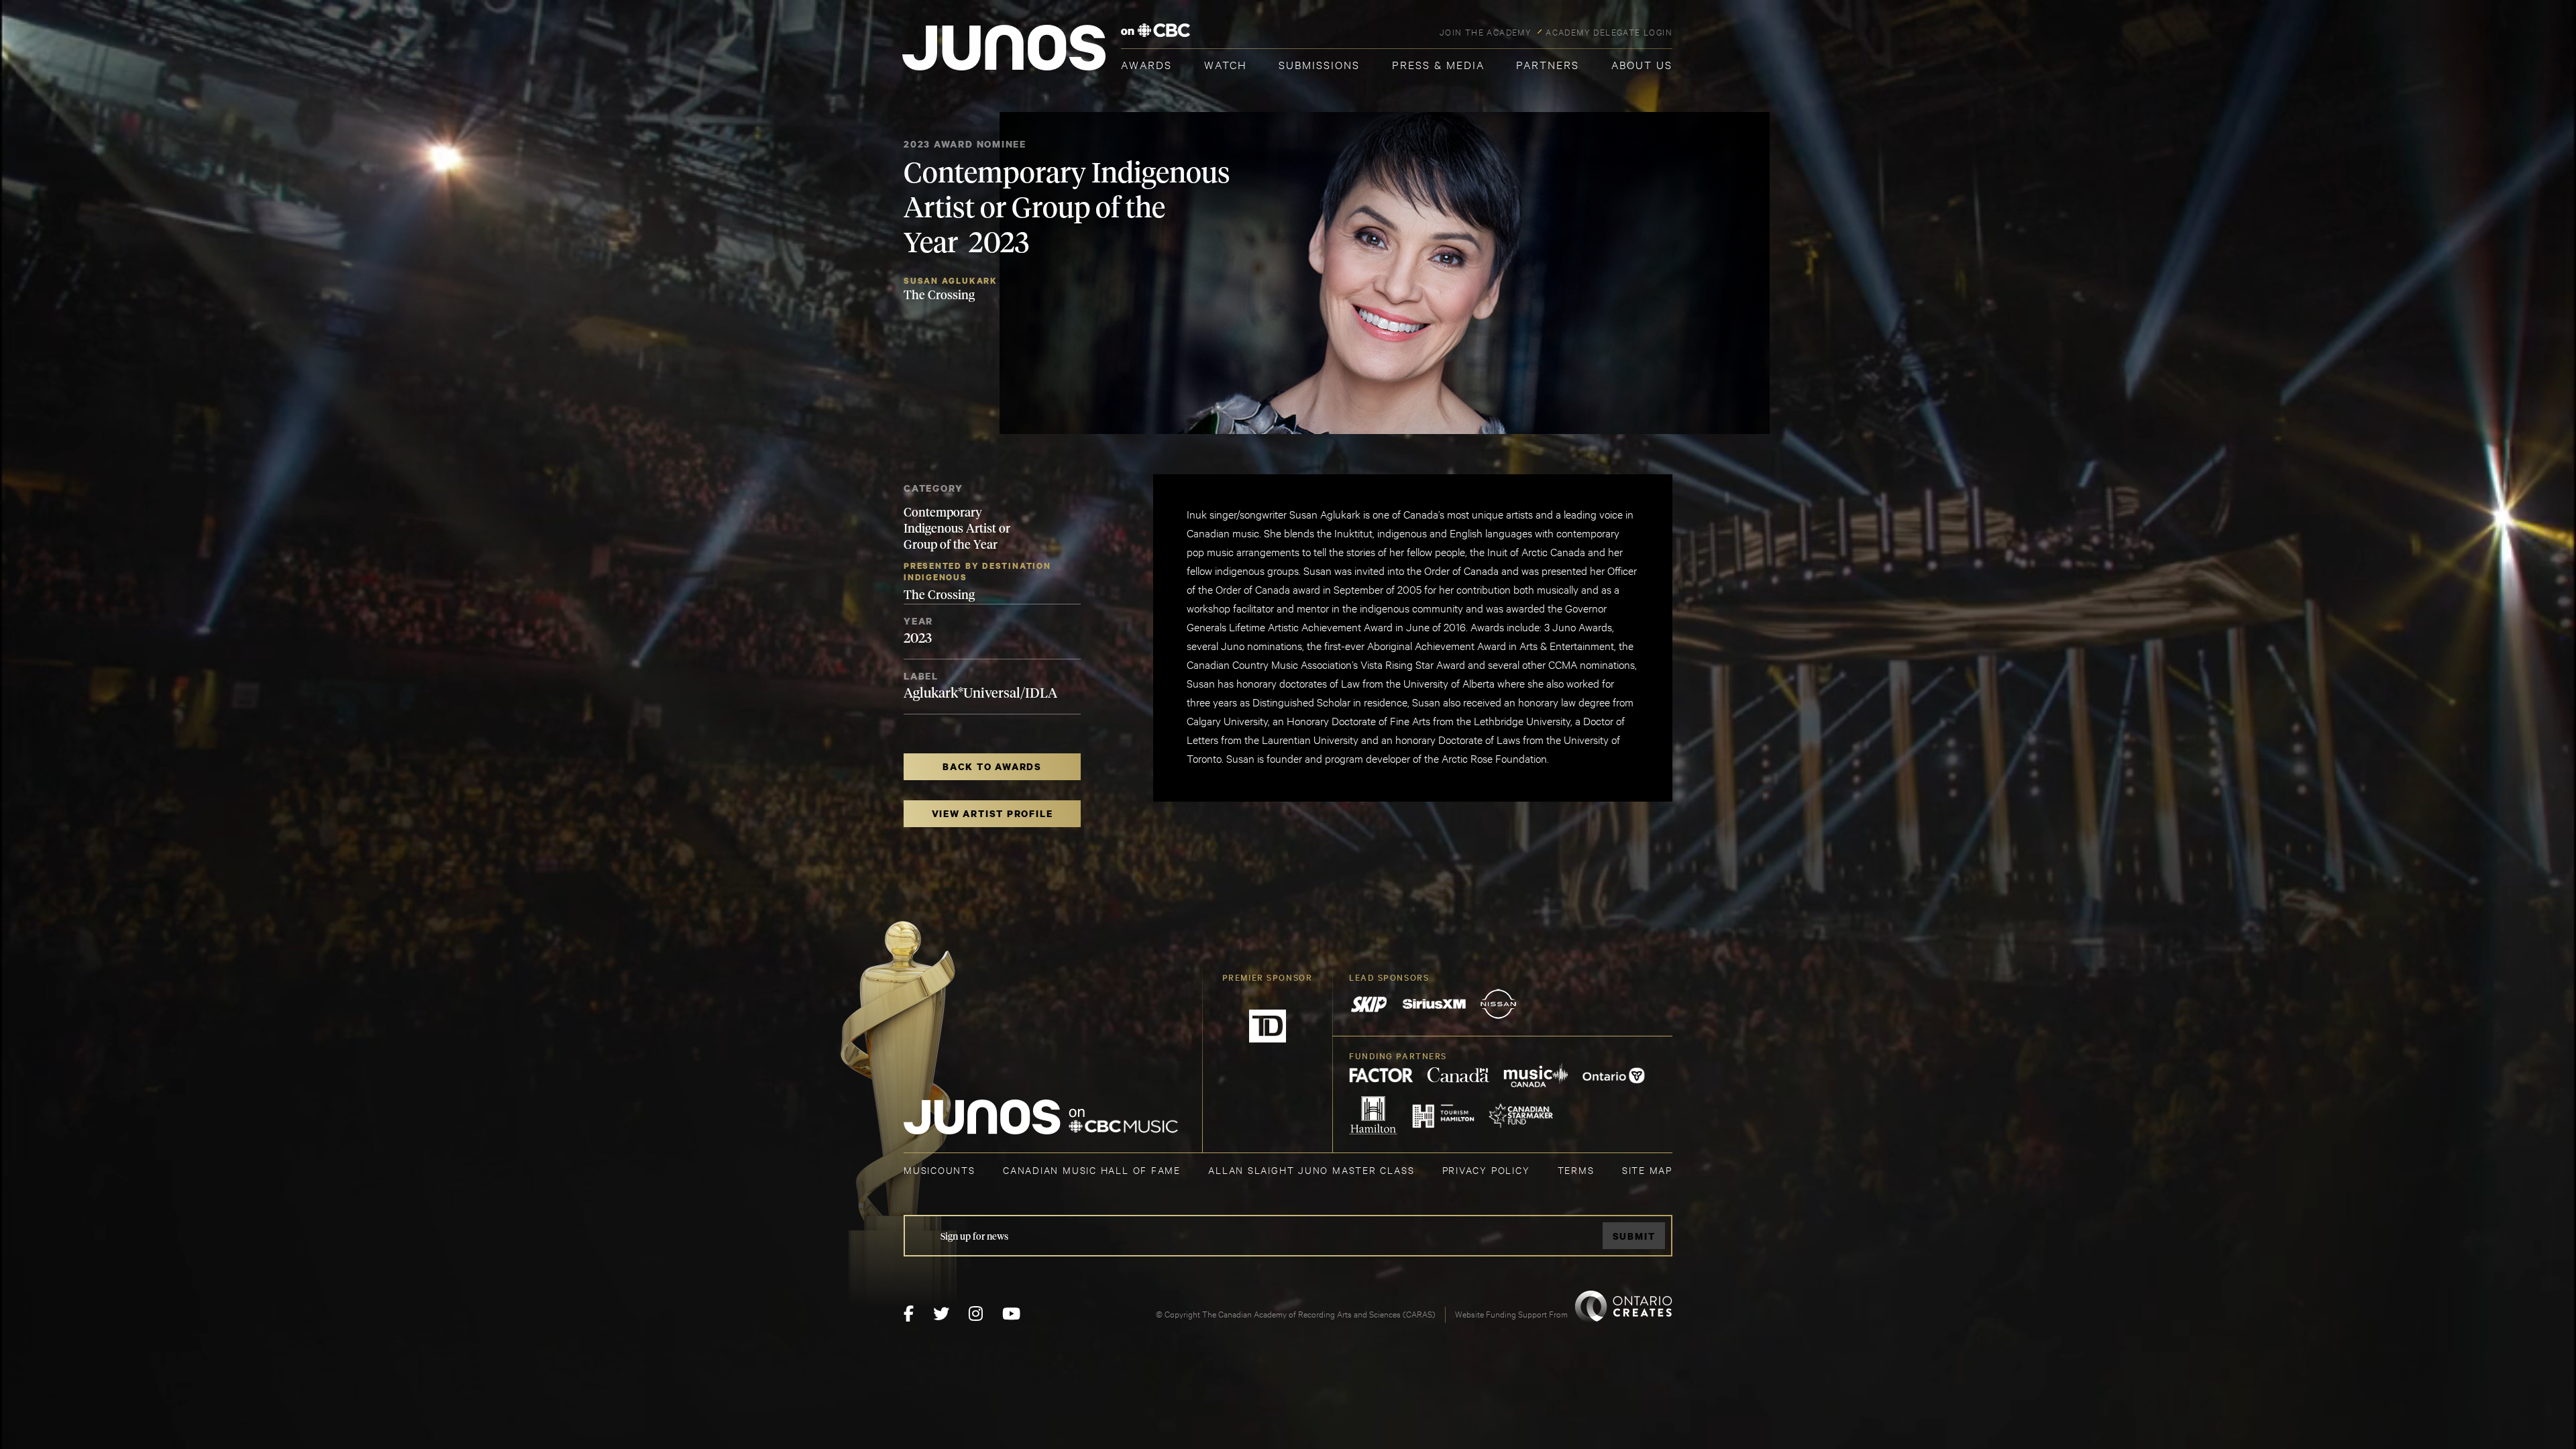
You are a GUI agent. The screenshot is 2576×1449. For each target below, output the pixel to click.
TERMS (1576, 1170)
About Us (1642, 64)
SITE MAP (1647, 1170)
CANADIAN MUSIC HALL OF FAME (1092, 1170)
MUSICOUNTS (940, 1170)
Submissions (1319, 64)
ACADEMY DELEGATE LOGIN (1609, 32)
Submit (1634, 1236)
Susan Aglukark (951, 281)
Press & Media (1438, 64)
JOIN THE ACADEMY (1486, 32)
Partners (1548, 64)
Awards (1146, 64)
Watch (1226, 64)
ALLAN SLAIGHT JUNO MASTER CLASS (1311, 1170)
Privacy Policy (1486, 1170)
